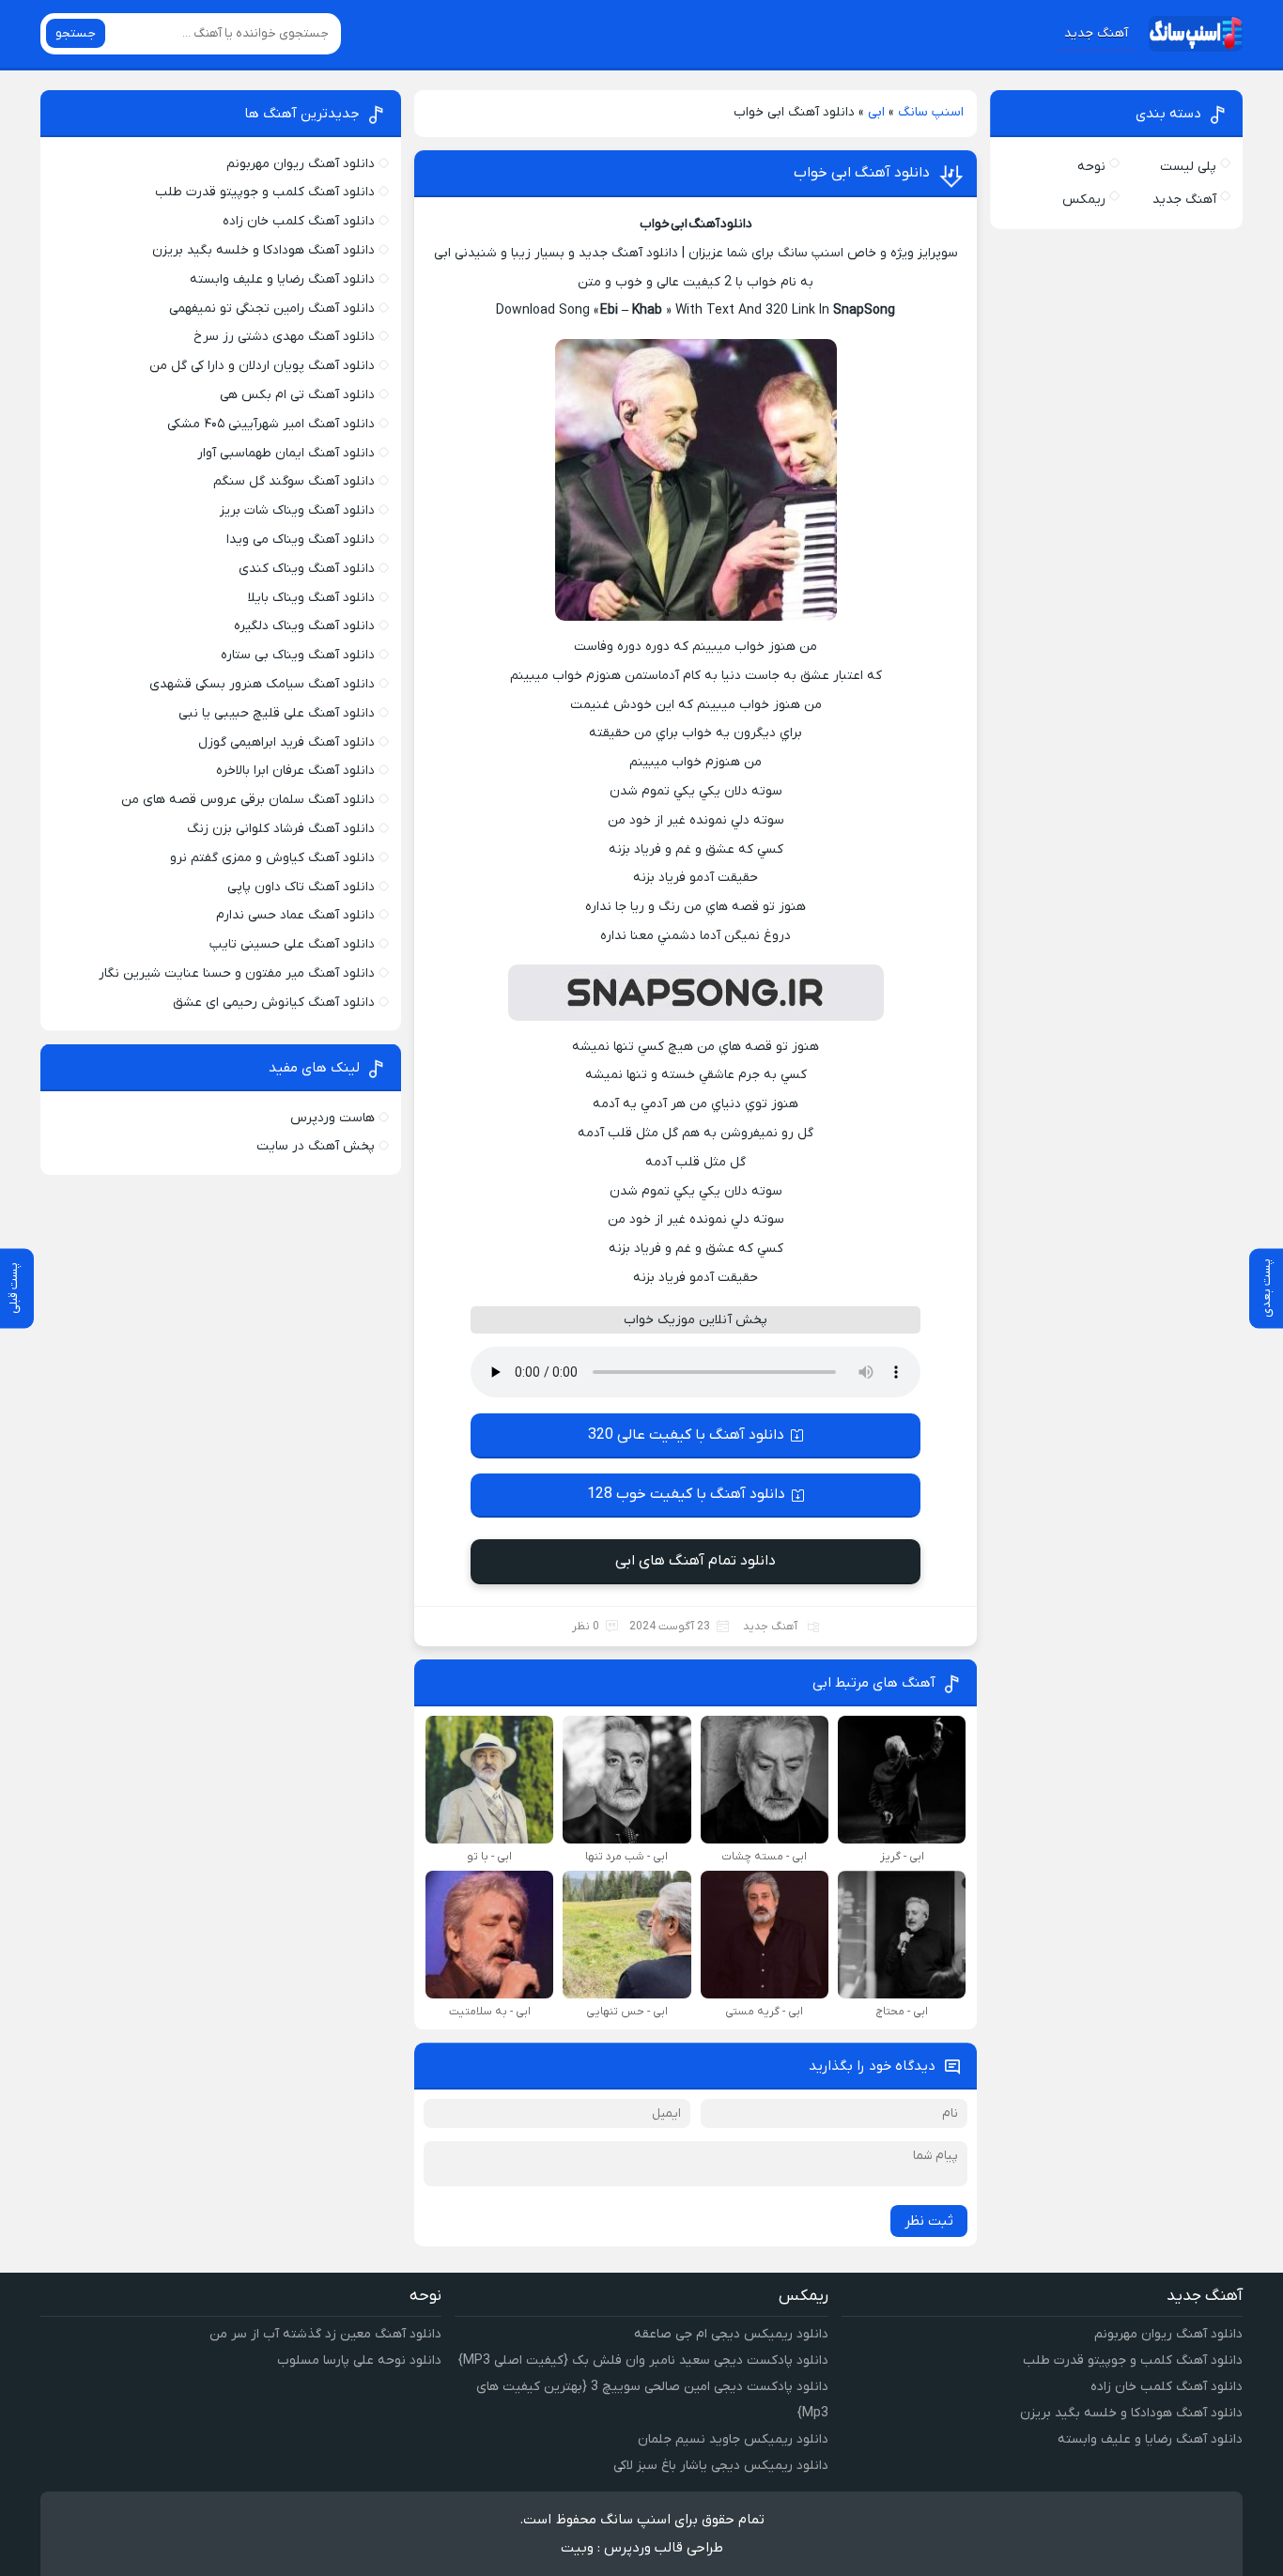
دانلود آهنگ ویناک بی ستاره (298, 655)
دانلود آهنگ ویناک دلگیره (304, 626)
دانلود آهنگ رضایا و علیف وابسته (282, 279)
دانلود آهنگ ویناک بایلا (311, 598)
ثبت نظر (929, 2221)
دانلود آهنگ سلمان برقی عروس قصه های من (248, 800)
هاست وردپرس (332, 1118)
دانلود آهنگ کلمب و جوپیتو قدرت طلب (265, 192)
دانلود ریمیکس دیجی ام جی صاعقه (731, 2334)
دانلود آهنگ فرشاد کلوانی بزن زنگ (281, 829)
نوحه (1091, 167)
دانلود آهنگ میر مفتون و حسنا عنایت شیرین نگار (237, 973)
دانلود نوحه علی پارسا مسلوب (359, 2360)
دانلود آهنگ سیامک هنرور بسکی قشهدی (262, 684)
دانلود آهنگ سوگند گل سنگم (294, 481)
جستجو (76, 33)
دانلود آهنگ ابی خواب (862, 173)
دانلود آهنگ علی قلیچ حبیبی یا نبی (277, 713)
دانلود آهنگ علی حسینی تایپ (292, 944)
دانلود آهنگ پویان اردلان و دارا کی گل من (262, 366)
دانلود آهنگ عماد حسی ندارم (295, 915)
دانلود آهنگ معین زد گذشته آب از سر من (325, 2334)
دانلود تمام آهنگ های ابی (696, 1561)
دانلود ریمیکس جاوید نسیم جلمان (733, 2439)
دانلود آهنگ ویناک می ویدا (301, 540)
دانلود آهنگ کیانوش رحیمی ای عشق (274, 1003)
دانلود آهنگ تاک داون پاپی (301, 887)
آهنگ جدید (1096, 33)
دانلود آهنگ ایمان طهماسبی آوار (286, 453)
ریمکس (1084, 200)
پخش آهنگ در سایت (316, 1146)
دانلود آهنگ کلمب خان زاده (299, 221)
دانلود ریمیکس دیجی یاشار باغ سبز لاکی (721, 2466)
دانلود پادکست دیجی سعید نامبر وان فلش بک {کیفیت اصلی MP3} (643, 2360)
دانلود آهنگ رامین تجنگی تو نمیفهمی (272, 309)
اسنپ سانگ (931, 112)
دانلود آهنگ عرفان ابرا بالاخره (295, 771)
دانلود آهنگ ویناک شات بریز (297, 510)
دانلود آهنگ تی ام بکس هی (297, 395)
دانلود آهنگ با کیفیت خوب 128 (686, 1494)
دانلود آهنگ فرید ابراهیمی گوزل (286, 742)
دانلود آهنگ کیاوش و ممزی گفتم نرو (272, 858)
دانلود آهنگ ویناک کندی (307, 569)
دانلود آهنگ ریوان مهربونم (301, 164)
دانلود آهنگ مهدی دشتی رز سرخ (284, 337)
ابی (876, 112)
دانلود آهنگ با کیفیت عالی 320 (686, 1435)
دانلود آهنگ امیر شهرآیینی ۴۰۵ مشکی (271, 424)
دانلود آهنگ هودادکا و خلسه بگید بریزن (263, 250)
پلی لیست (1188, 167)
